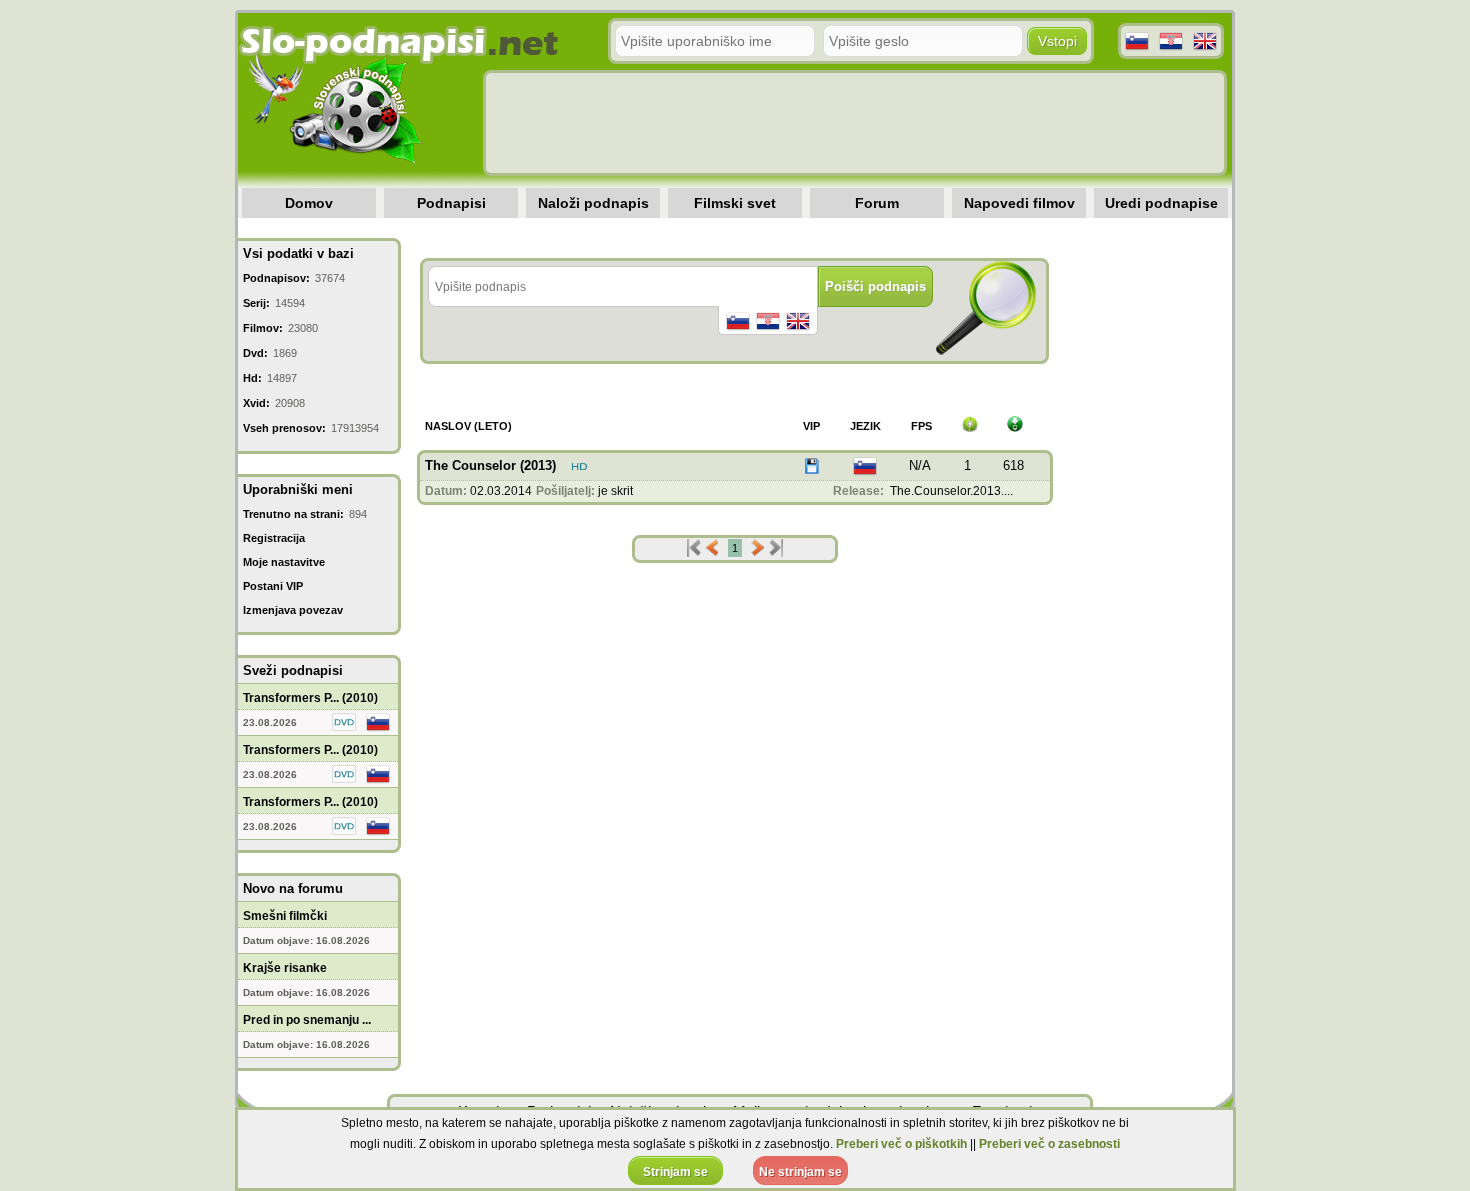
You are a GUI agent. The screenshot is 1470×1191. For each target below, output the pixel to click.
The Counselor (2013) (490, 465)
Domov (309, 203)
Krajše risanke (285, 968)
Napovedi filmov (1019, 203)
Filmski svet (735, 203)
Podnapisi (451, 203)
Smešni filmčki (285, 916)
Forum (877, 203)
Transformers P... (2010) (310, 698)
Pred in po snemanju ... (307, 1020)
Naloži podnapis (593, 203)
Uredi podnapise (1161, 203)
